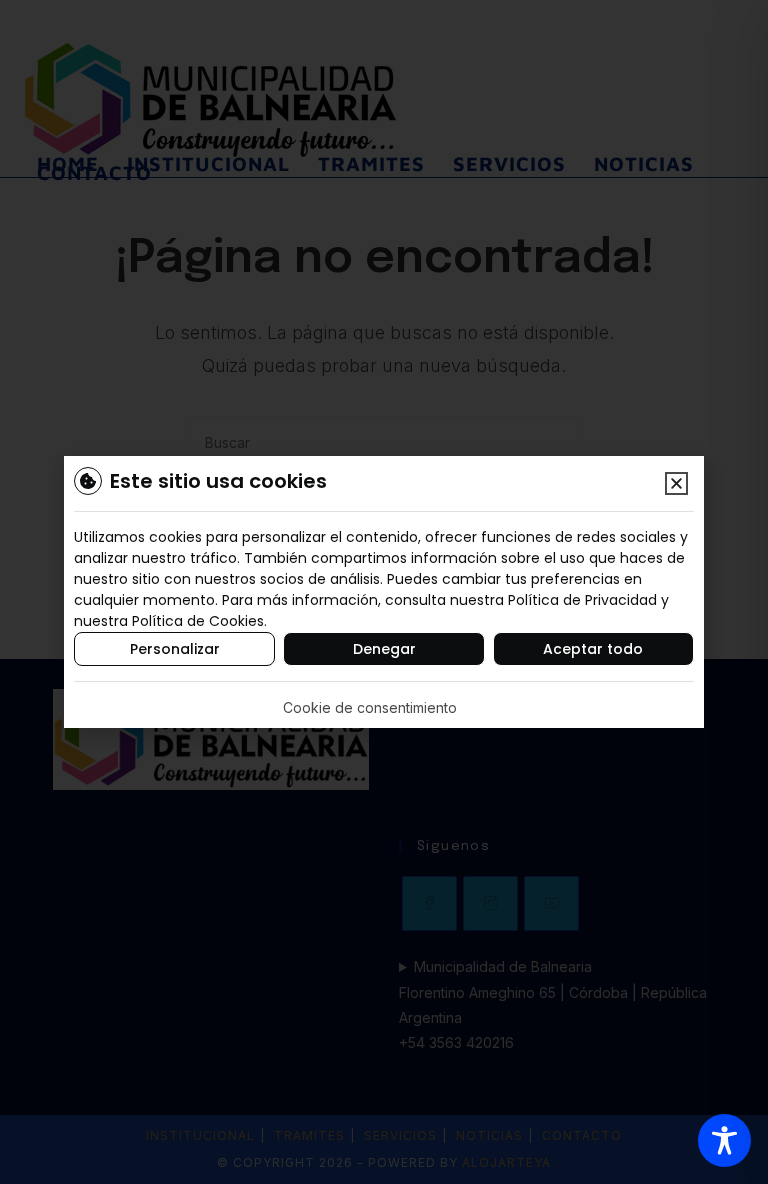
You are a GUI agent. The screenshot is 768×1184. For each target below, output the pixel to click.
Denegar (384, 649)
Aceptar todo (593, 649)
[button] (676, 483)
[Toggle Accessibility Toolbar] (724, 1140)
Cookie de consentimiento (370, 707)
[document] (384, 592)
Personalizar (175, 649)
